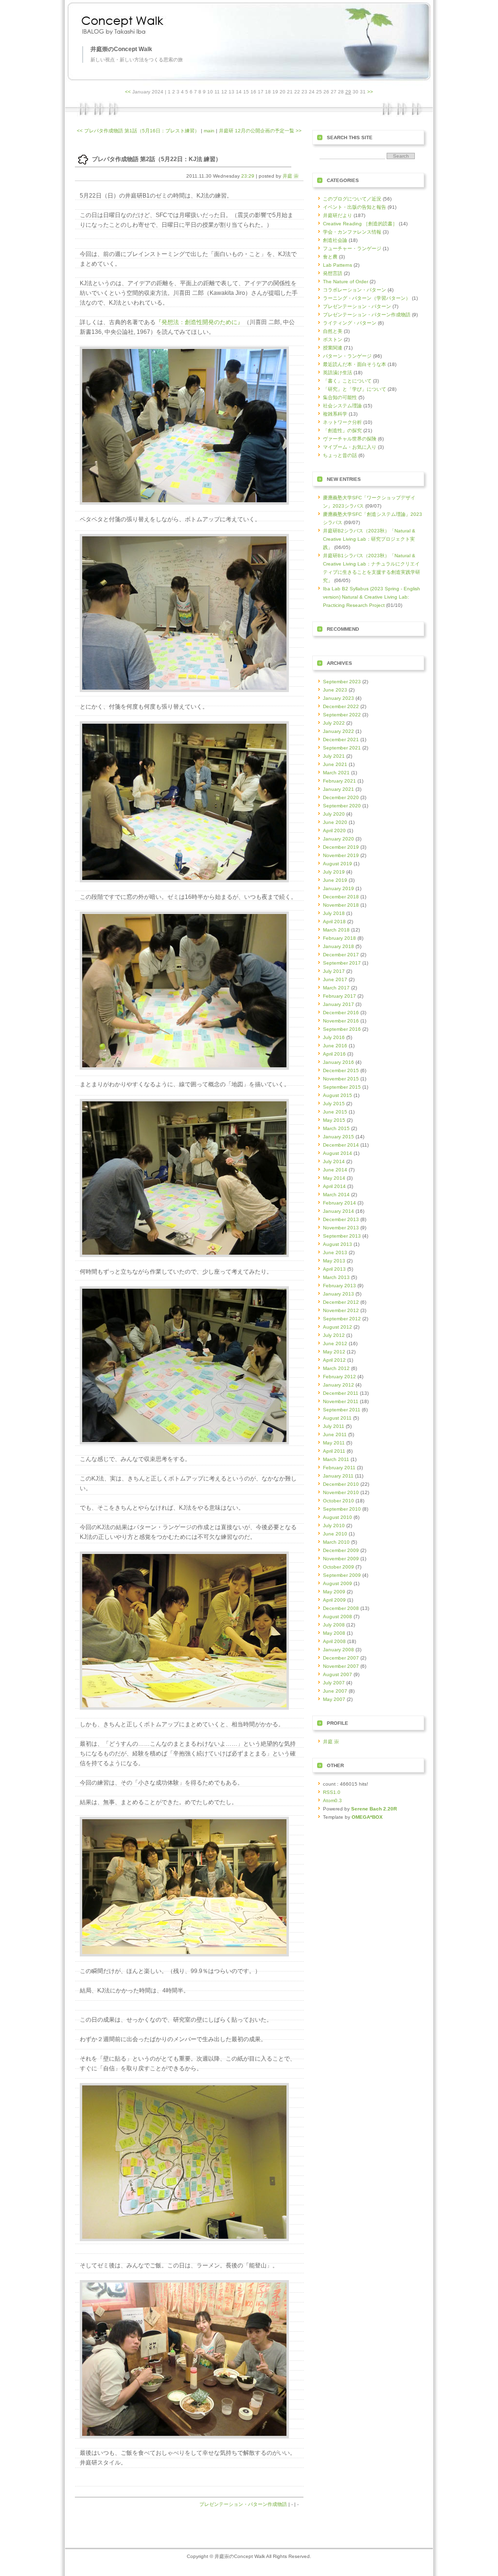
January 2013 (338, 1294)
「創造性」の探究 (342, 430)
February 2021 (339, 781)
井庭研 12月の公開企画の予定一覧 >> (260, 131)
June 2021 (335, 764)
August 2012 (338, 1327)
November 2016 (341, 1021)
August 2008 (338, 1617)
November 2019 (341, 855)
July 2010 (334, 1526)
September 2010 (342, 1509)
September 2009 (342, 1575)
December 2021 (341, 740)
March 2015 (336, 1128)
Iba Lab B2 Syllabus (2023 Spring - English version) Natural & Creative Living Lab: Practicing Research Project (372, 597)
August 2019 (338, 864)
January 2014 (338, 1211)
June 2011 (335, 1434)
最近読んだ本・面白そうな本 (355, 364)
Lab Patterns (338, 265)
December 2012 (341, 1302)
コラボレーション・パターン (355, 290)
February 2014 (339, 1203)
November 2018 (341, 905)
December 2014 (341, 1145)
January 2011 (338, 1476)
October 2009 (338, 1567)
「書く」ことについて (347, 381)
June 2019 (335, 880)
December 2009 (341, 1550)
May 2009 (334, 1592)
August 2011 (337, 1418)
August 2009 (338, 1583)
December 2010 (341, 1484)
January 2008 (338, 1650)
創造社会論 (335, 240)
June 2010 (335, 1534)
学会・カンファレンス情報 (352, 232)
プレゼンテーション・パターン (357, 306)
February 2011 (339, 1468)
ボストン (333, 339)
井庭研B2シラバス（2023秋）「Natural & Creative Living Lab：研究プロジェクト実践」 (369, 539)
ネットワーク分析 (342, 422)
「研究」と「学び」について (355, 389)
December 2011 (341, 1393)
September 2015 (342, 1087)
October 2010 (338, 1501)
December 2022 (341, 706)
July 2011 (334, 1426)
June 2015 (335, 1112)
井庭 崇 (291, 176)
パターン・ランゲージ (347, 356)
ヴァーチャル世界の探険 (350, 439)
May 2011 (334, 1443)
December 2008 (341, 1608)
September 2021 (342, 748)
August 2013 (338, 1244)
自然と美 (333, 331)
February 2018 (339, 938)
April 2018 (334, 922)
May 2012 (334, 1352)
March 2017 (336, 988)
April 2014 (334, 1186)
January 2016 (338, 1062)
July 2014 (334, 1161)
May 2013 (334, 1261)
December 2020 (341, 797)
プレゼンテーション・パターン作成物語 (243, 2504)
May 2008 (334, 1633)
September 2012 (342, 1319)
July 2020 (334, 814)
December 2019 (341, 847)
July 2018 (334, 913)
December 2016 (341, 1013)
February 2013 (339, 1286)
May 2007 (334, 1699)
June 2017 (335, 979)
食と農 (330, 257)
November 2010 (341, 1492)
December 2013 (341, 1219)
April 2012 (334, 1360)
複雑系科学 (335, 414)
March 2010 (336, 1542)
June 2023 (335, 690)
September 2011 (342, 1410)
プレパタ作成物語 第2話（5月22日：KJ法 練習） (157, 159)
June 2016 (335, 1046)
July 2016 (334, 1037)
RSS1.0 (332, 1792)
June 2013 (335, 1252)
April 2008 (334, 1641)
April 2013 (334, 1269)
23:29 (248, 176)
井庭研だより (338, 215)
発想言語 (333, 273)
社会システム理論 (342, 406)
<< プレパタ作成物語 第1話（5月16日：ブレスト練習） (138, 131)
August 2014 (338, 1153)
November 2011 (341, 1401)
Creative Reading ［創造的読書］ (360, 224)
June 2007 (335, 1691)
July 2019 (334, 872)
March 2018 (336, 930)
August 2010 (338, 1517)
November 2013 (341, 1228)
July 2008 (334, 1625)
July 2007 (334, 1683)
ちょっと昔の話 (340, 455)
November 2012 (341, 1310)
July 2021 (334, 756)
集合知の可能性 (340, 397)
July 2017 (334, 971)
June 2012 (335, 1343)
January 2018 (338, 946)
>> (370, 92)
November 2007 (341, 1666)
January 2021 (338, 789)
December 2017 (341, 955)
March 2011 (336, 1459)
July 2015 (334, 1104)
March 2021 (336, 773)
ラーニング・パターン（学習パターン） (367, 298)
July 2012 (334, 1335)
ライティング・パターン (350, 323)
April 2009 (334, 1600)
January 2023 (338, 698)
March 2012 (336, 1368)
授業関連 (333, 348)
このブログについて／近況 (352, 199)
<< (128, 92)
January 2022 (338, 731)
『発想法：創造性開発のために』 (199, 322)
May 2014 (334, 1178)
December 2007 (341, 1658)
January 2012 (338, 1385)
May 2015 (334, 1120)
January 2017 (338, 1004)
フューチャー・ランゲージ (352, 248)
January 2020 (338, 839)
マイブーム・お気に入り (350, 447)
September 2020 (342, 806)
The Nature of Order (346, 282)
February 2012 (339, 1377)
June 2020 (335, 822)
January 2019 (338, 888)
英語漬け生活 (338, 373)
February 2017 (339, 996)
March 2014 (336, 1195)
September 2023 (342, 682)
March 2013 (336, 1277)
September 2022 (342, 715)
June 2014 (335, 1170)
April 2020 (334, 831)
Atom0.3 (332, 1800)
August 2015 (338, 1095)
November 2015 (341, 1079)
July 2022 (334, 723)
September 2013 (342, 1236)
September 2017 (342, 963)
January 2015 (338, 1137)
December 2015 (341, 1070)
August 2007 (338, 1674)
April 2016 (334, 1054)
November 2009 (341, 1559)
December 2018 (341, 897)
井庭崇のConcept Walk (121, 49)
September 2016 (342, 1029)
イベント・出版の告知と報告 (355, 207)
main (209, 131)
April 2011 (334, 1451)
